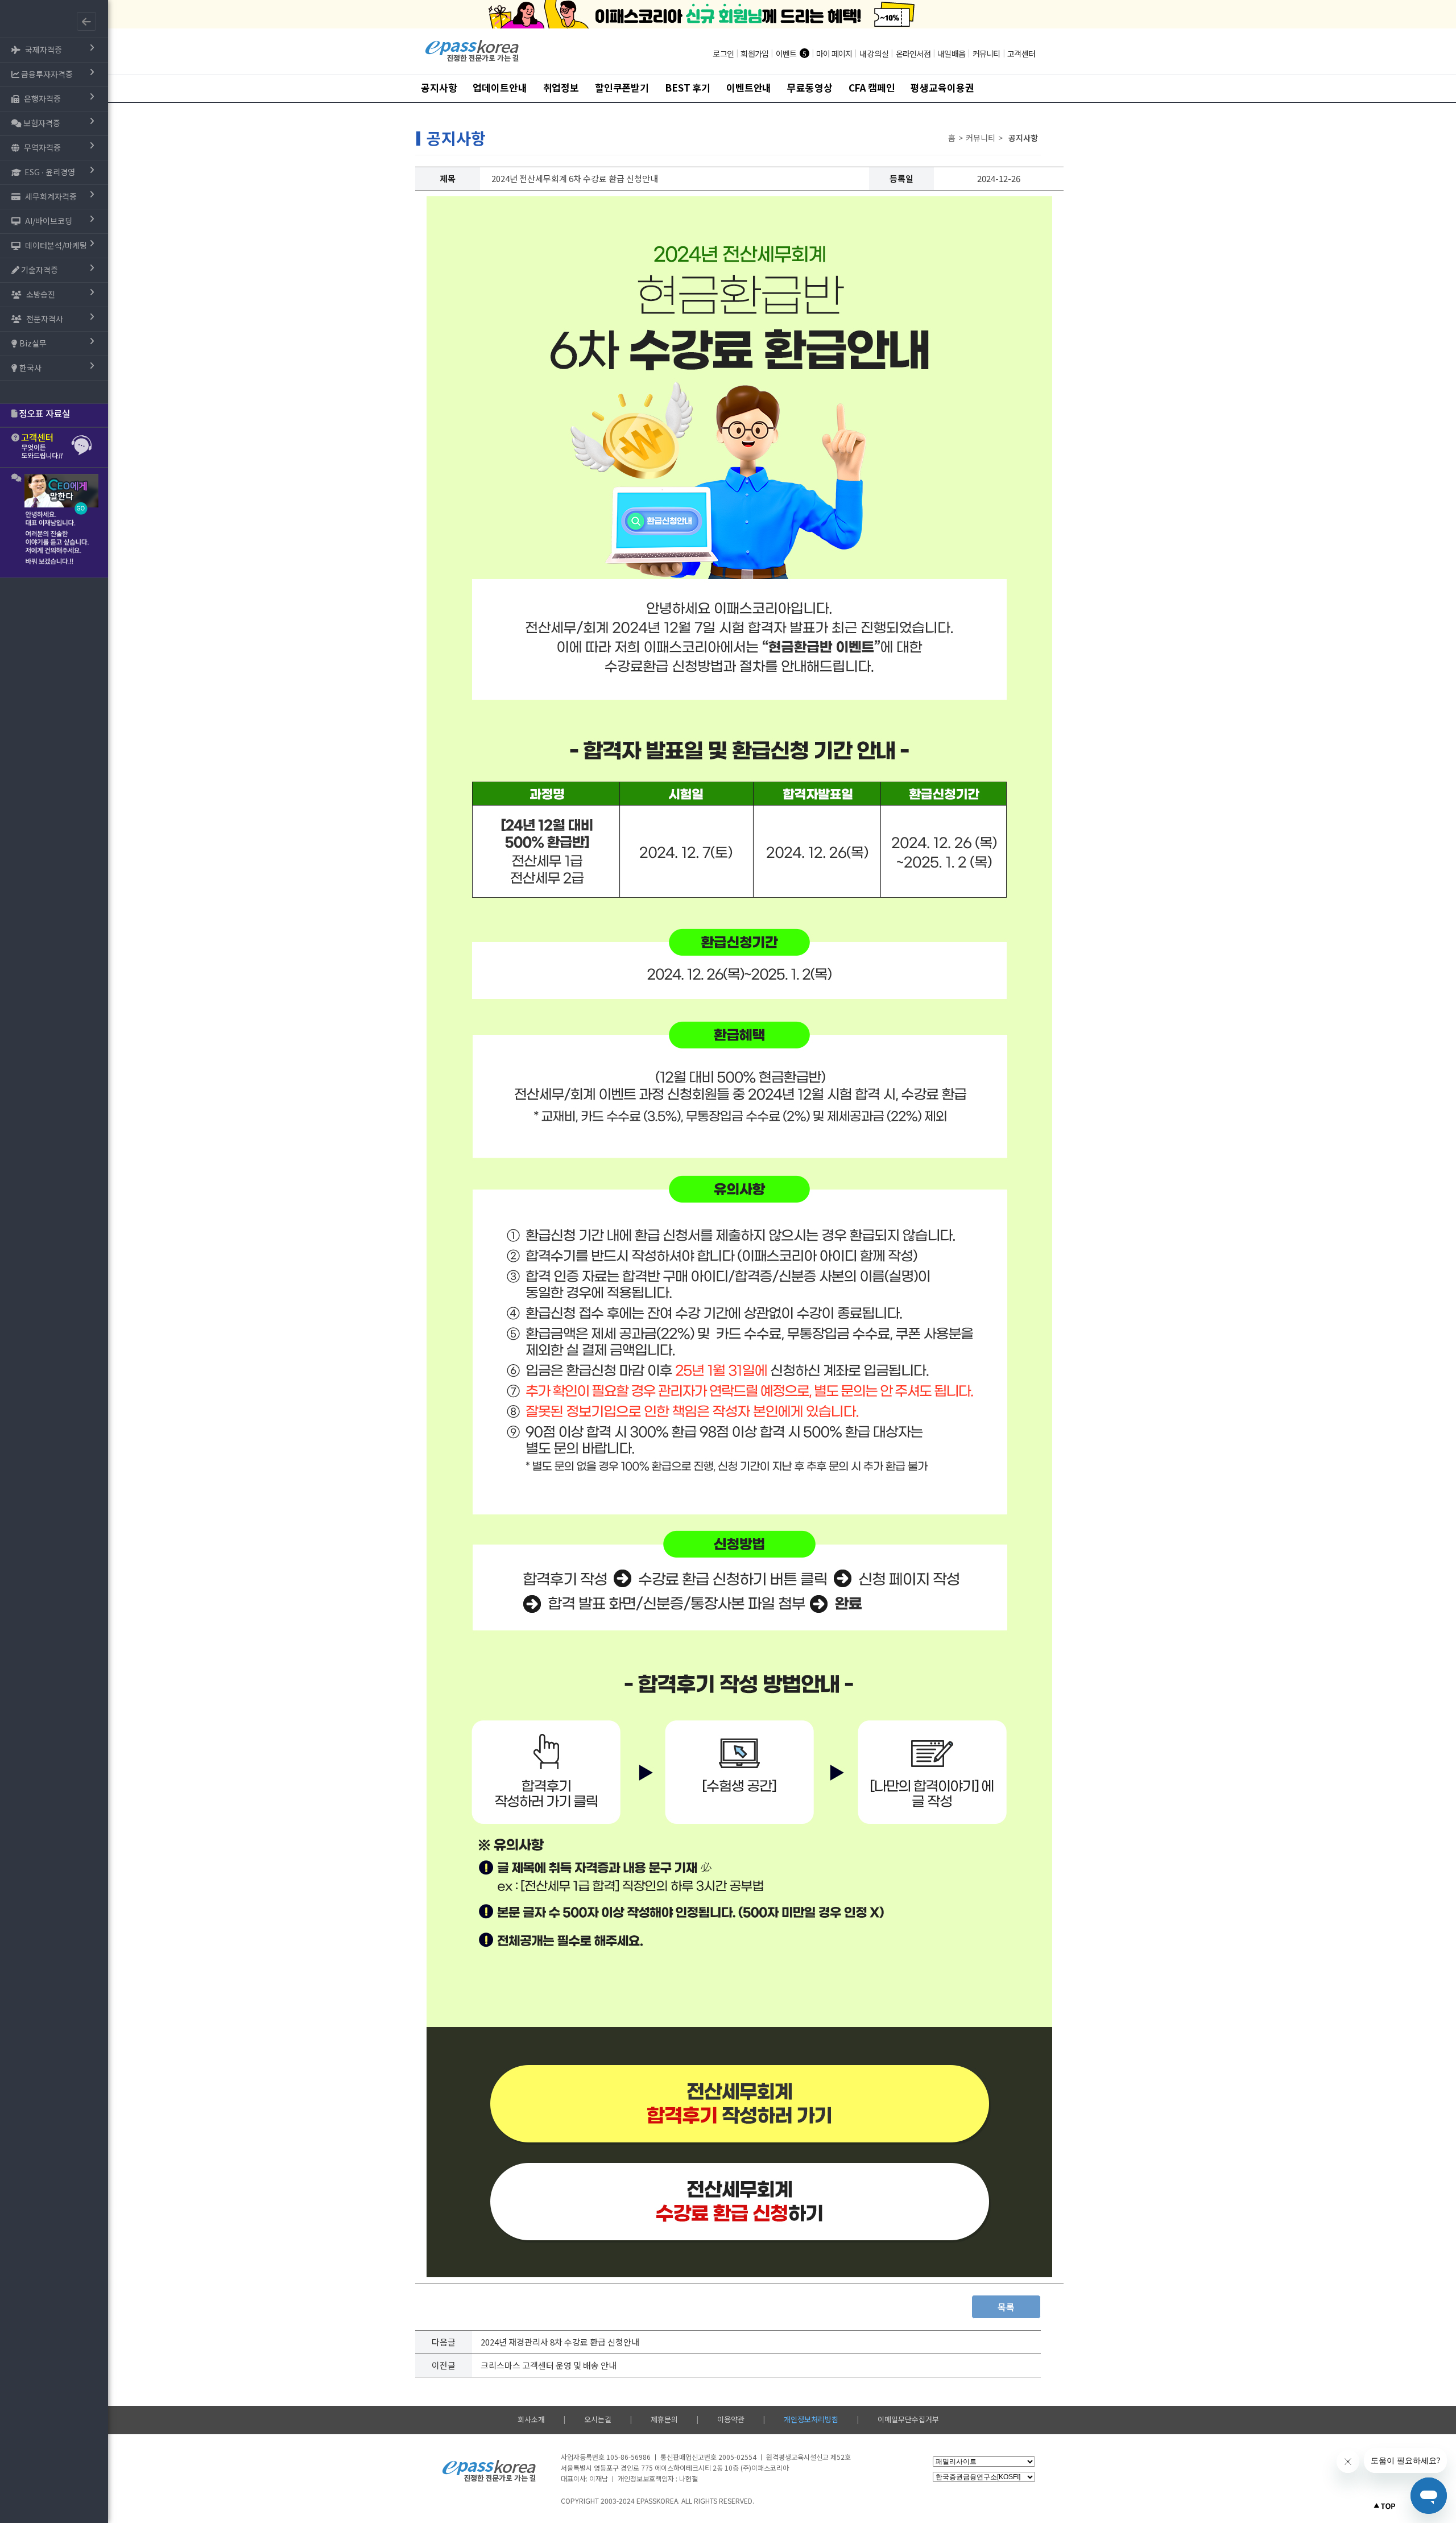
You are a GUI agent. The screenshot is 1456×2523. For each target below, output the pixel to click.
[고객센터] (54, 447)
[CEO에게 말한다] (54, 523)
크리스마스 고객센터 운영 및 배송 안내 (549, 2365)
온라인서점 (913, 53)
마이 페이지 (834, 53)
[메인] (472, 60)
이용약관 (731, 2419)
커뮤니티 (986, 53)
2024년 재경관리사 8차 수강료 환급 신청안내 (560, 2342)
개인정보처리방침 (811, 2419)
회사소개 (531, 2419)
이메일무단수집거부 (908, 2419)
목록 (1006, 2307)
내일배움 (951, 53)
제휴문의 (664, 2419)
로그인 (723, 53)
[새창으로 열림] (739, 2090)
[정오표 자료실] (54, 415)
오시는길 (598, 2419)
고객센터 (1021, 53)
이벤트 (786, 53)
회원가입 (754, 53)
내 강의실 (874, 53)
